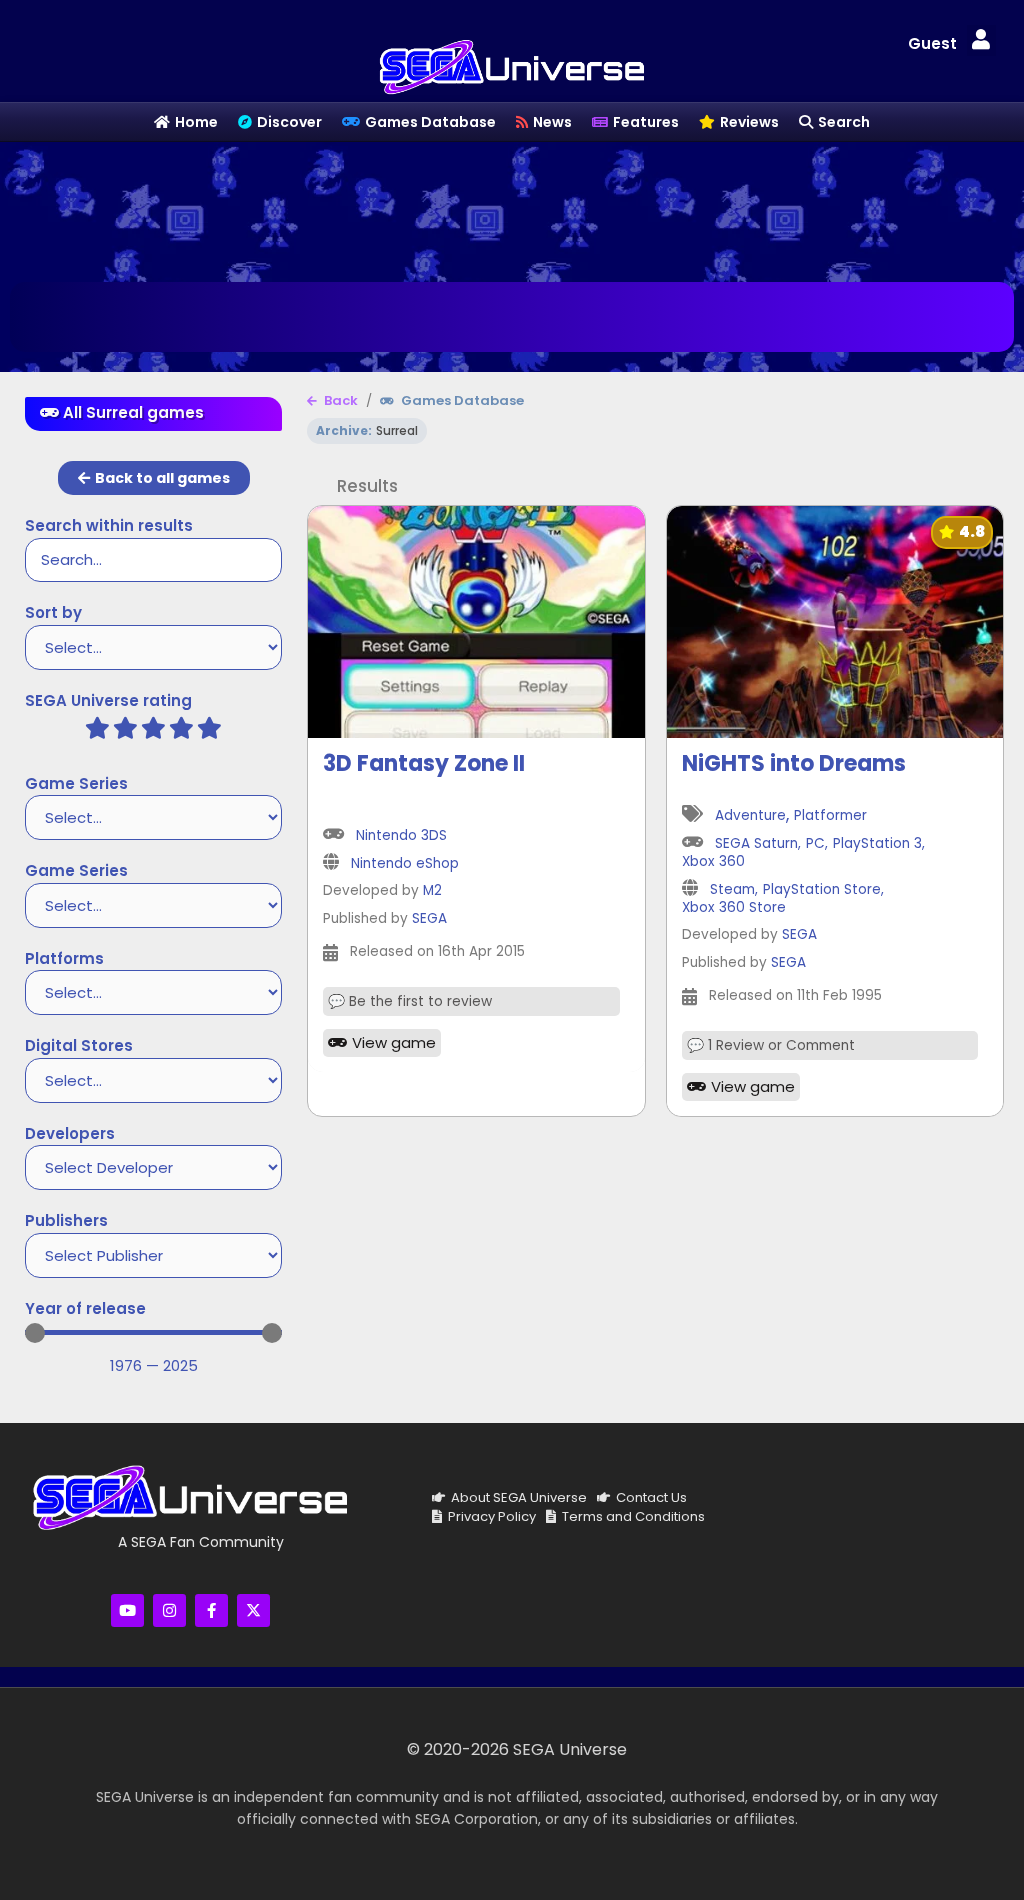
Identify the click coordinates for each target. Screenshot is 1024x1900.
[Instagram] (169, 1610)
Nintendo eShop (405, 864)
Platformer (830, 816)
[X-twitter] (253, 1610)
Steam (732, 890)
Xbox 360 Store (734, 908)
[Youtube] (127, 1610)
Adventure (750, 816)
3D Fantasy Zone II (424, 763)
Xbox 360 (713, 862)
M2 (432, 891)
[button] (981, 40)
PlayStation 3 (877, 844)
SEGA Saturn (756, 844)
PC (815, 844)
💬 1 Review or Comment (771, 1046)
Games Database (461, 401)
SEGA (429, 919)
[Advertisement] (512, 207)
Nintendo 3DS (401, 836)
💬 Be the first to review (410, 1002)
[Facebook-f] (211, 1610)
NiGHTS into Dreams (794, 763)
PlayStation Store (822, 890)
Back (339, 401)
